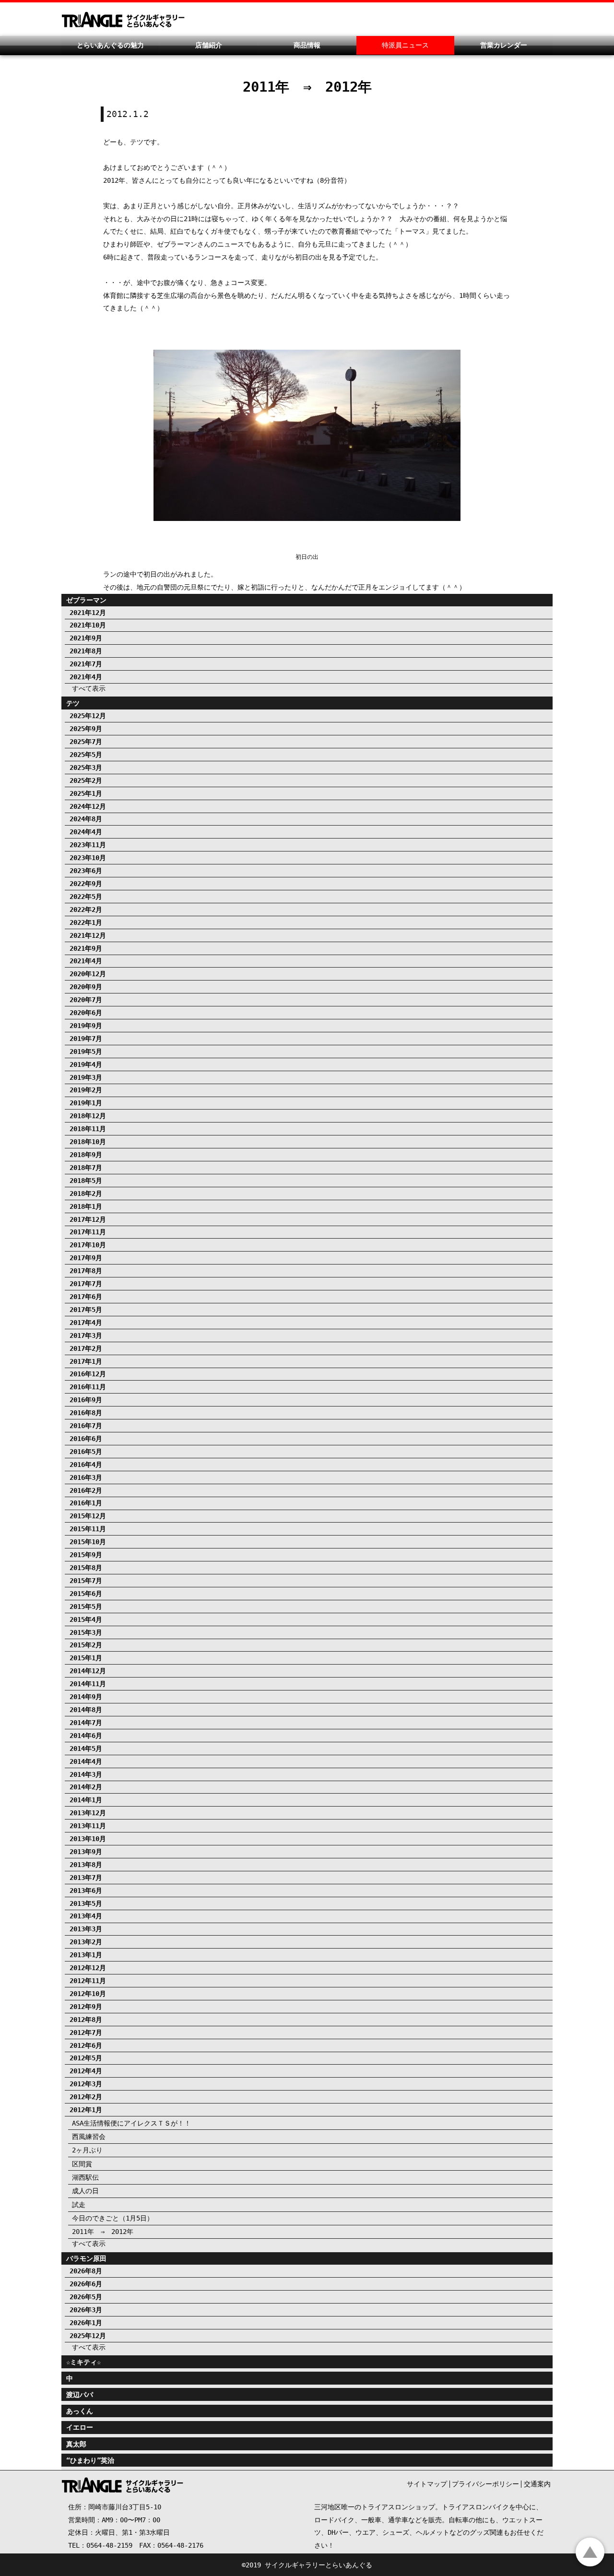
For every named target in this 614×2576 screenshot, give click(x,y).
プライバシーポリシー (485, 2484)
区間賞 (82, 2164)
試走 (79, 2205)
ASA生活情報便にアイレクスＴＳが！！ (131, 2123)
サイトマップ (427, 2484)
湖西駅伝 (85, 2177)
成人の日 (85, 2191)
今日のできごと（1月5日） (113, 2218)
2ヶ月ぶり (87, 2150)
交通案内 (537, 2484)
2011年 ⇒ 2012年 (103, 2232)
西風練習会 (89, 2137)
